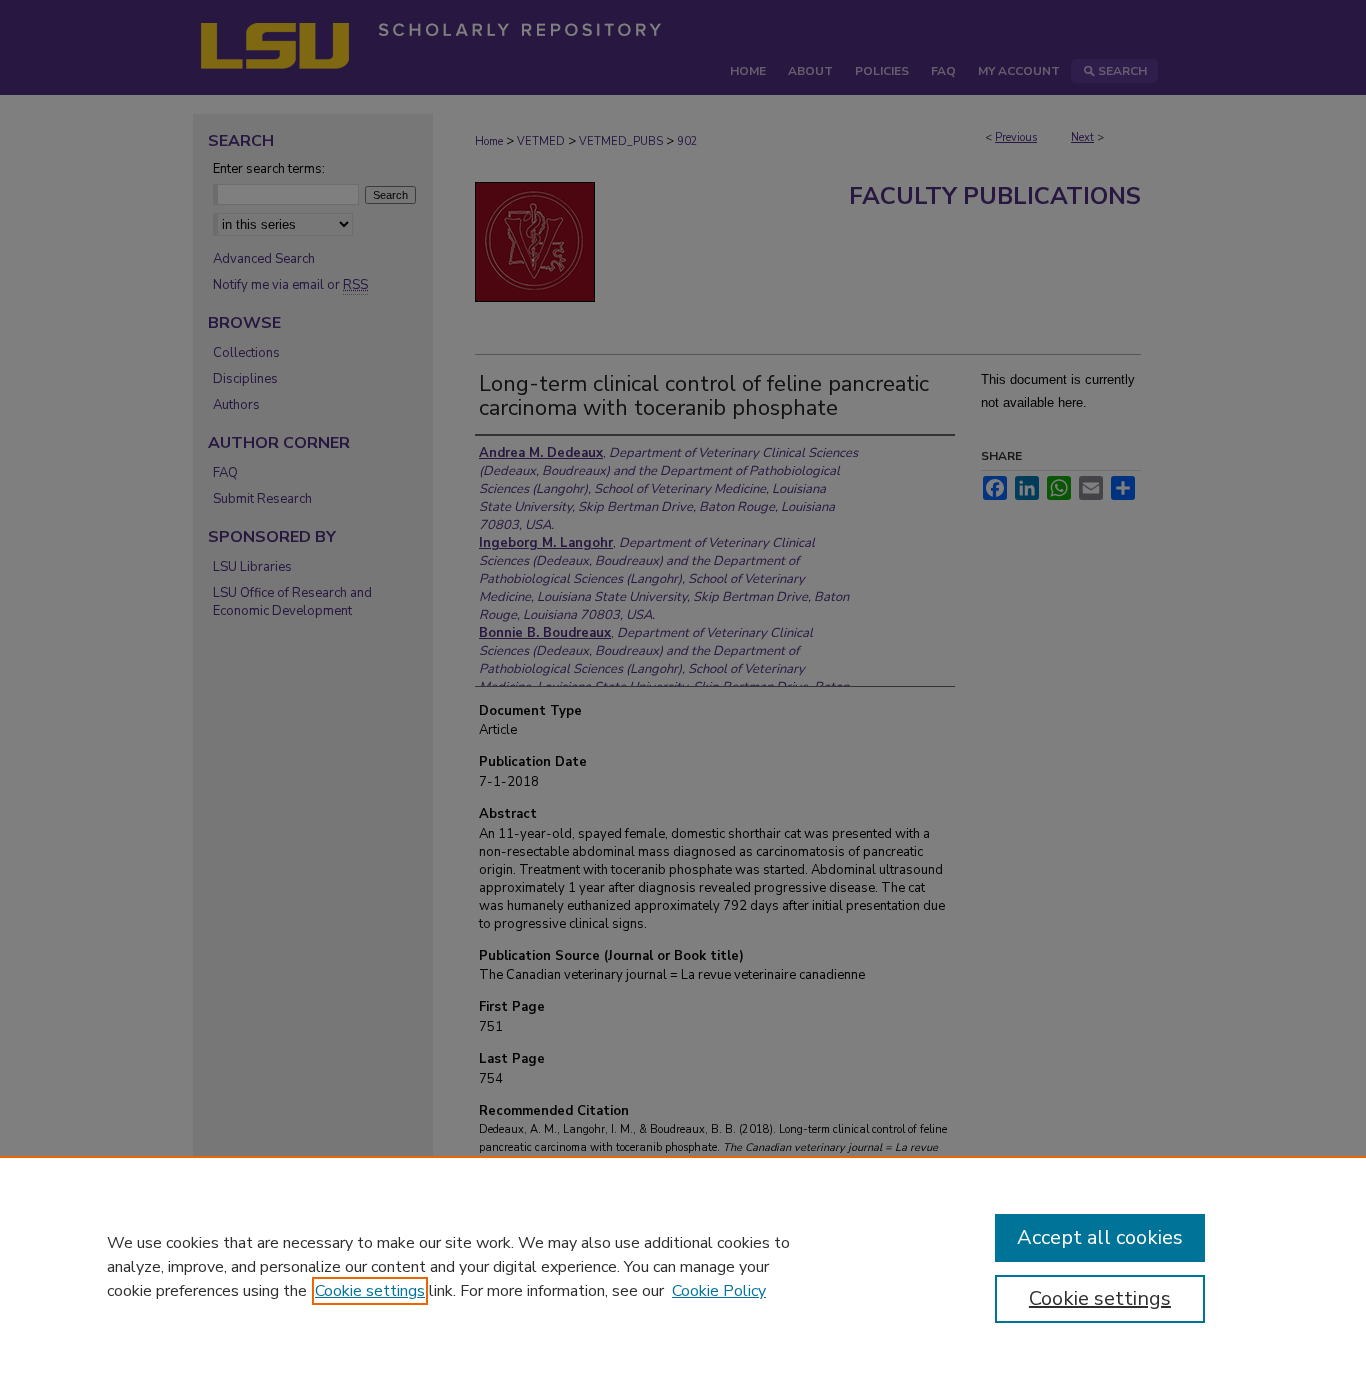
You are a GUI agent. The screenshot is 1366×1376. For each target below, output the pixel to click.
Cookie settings (370, 1291)
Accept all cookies (1100, 1237)
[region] (683, 1266)
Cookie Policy (719, 1291)
